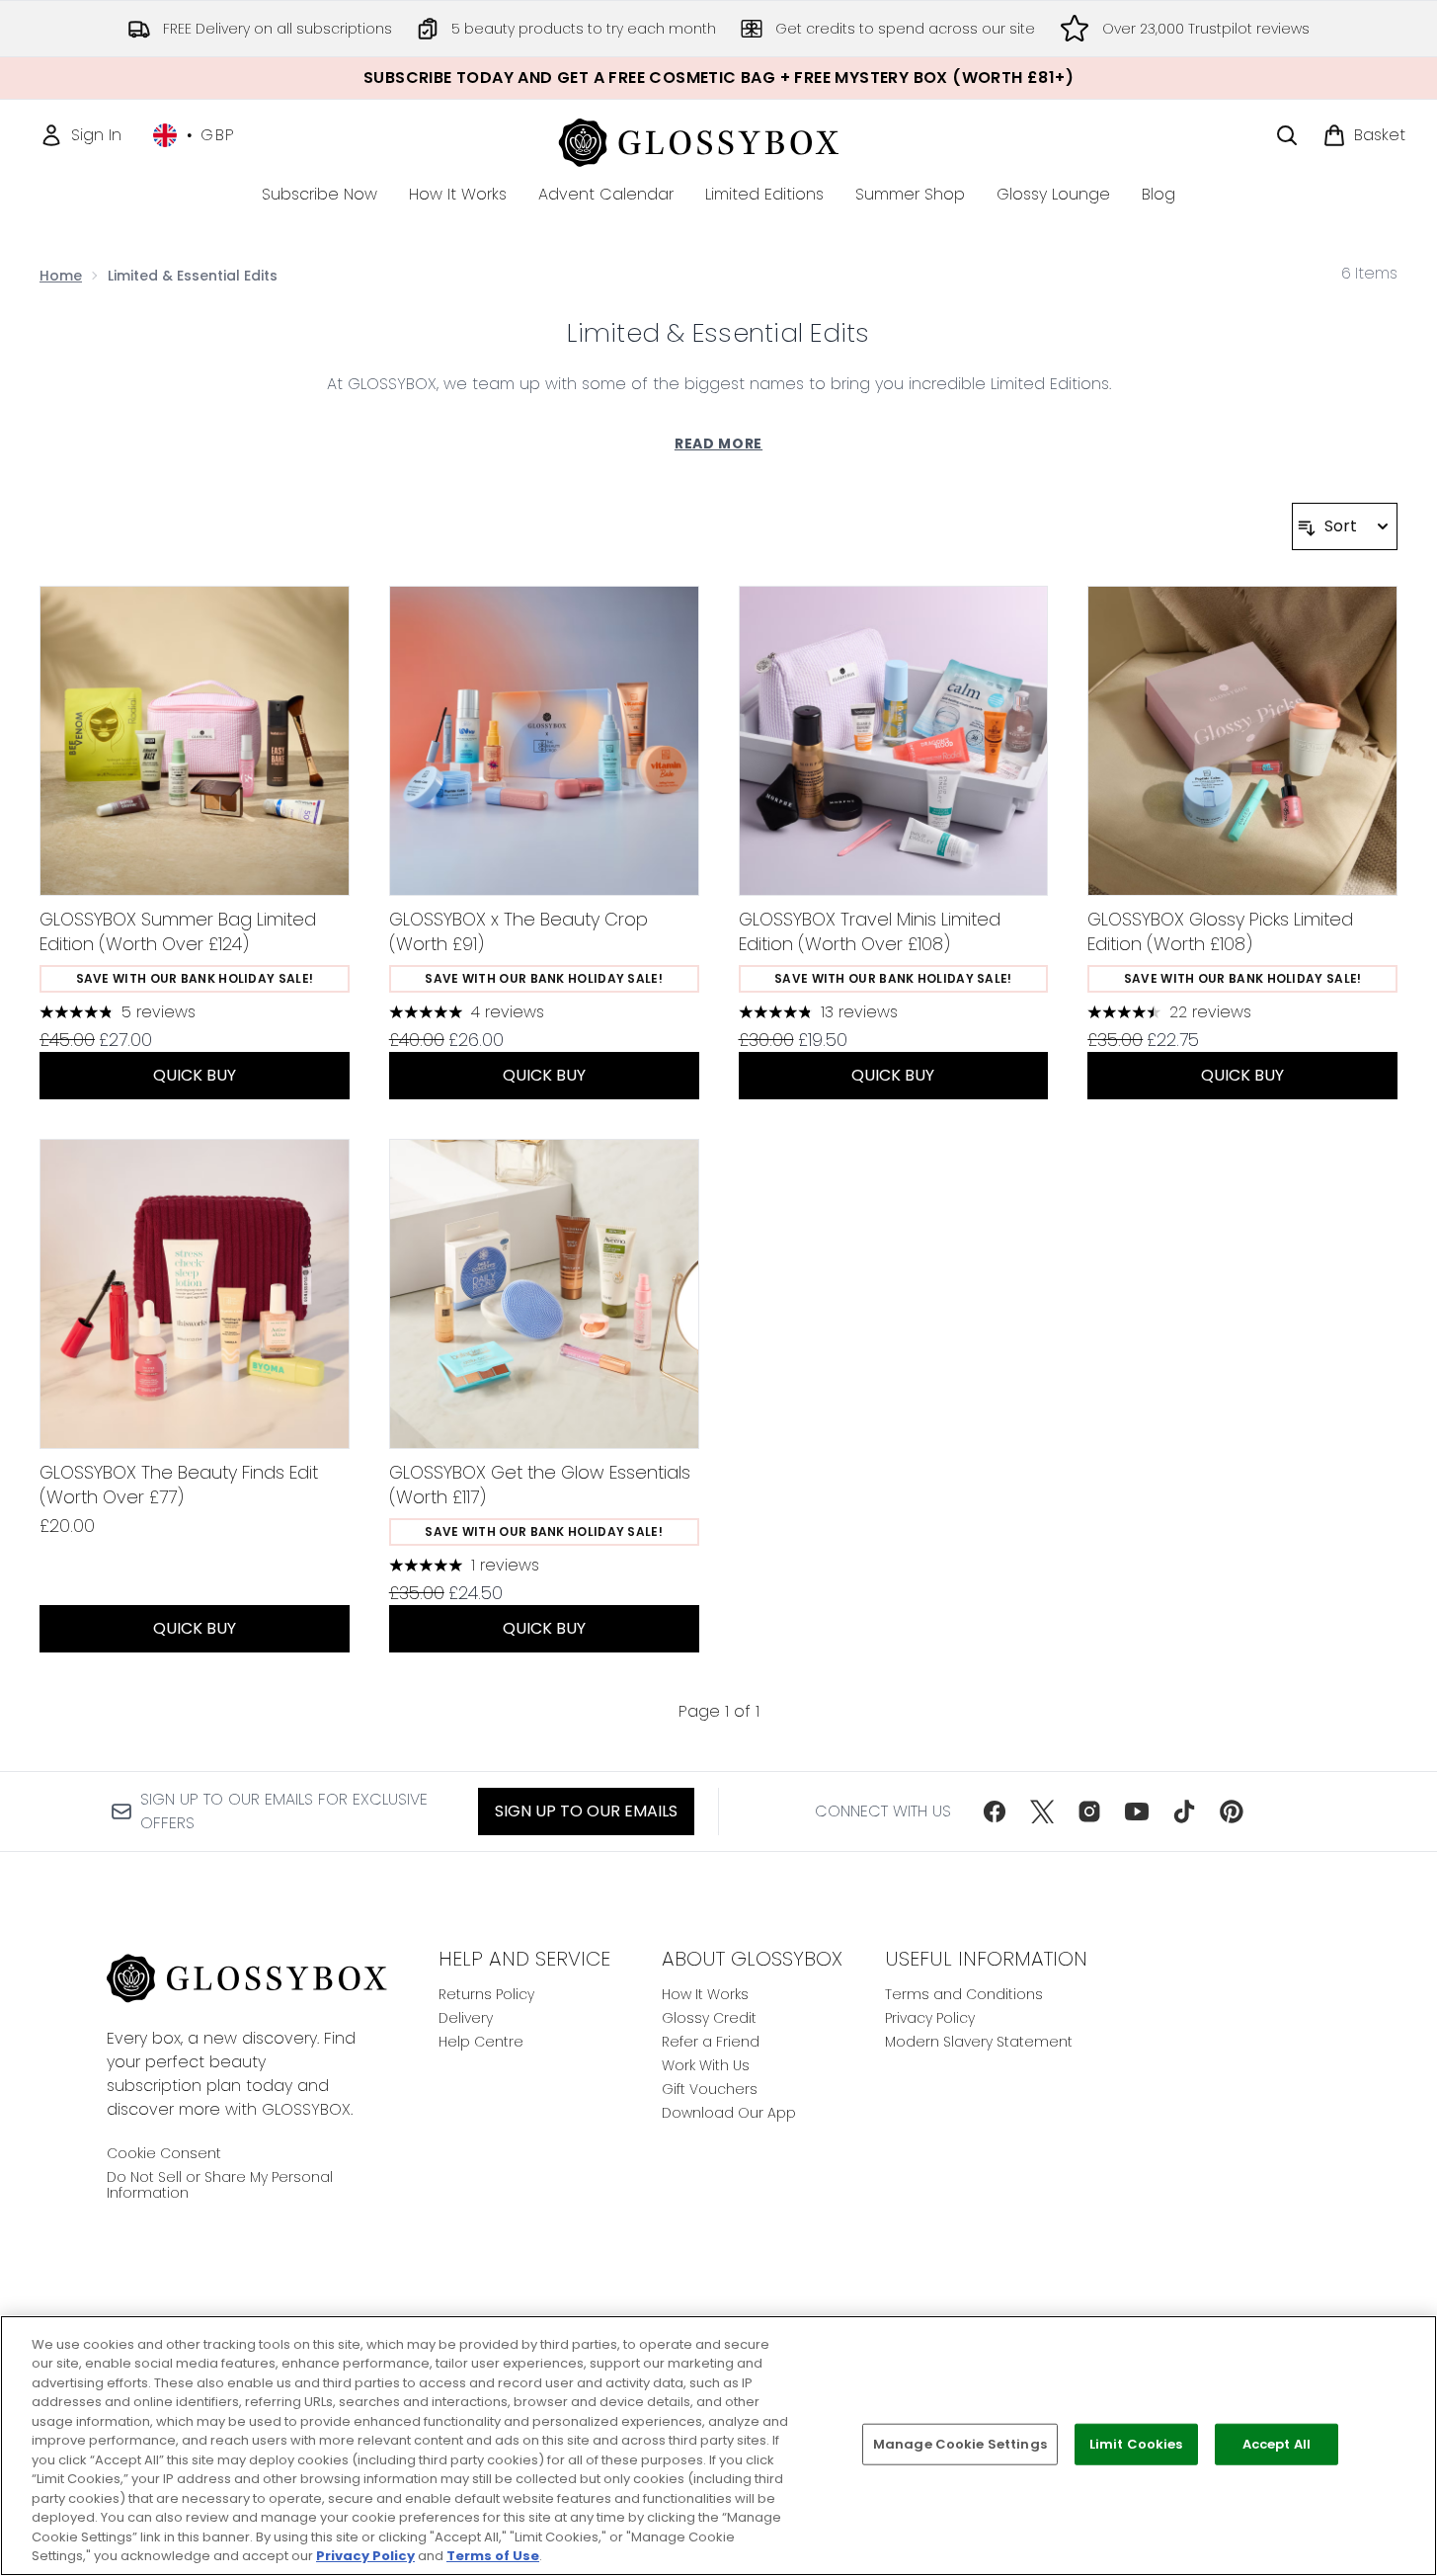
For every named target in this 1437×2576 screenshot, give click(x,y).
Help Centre (481, 2042)
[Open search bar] (1287, 135)
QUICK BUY (195, 1075)
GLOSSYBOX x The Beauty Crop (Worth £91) (519, 931)
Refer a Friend (711, 2042)
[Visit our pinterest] (1232, 1811)
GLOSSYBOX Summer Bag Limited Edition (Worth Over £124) (178, 931)
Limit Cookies (1136, 2444)
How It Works (705, 1994)
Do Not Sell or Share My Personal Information (220, 2185)
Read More (718, 443)
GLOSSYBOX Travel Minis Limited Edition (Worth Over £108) (870, 931)
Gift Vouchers (710, 2089)
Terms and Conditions (964, 1994)
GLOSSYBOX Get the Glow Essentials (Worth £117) (540, 1485)
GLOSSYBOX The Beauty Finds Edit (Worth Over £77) (179, 1485)
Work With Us (706, 2065)
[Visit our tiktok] (1184, 1811)
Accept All (1277, 2444)
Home (61, 276)
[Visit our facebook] (995, 1811)
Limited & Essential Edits (718, 333)
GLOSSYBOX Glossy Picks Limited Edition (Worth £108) (1220, 931)
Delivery (466, 2018)
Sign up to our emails (586, 1811)
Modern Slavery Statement (979, 2042)
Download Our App (729, 2113)
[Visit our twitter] (1042, 1811)
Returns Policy (486, 1994)
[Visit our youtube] (1137, 1811)
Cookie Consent (164, 2153)
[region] (718, 2446)
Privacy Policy (930, 2018)
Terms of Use (493, 2556)
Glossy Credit (709, 2018)
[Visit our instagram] (1089, 1811)
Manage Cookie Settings (960, 2444)
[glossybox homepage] (718, 140)
